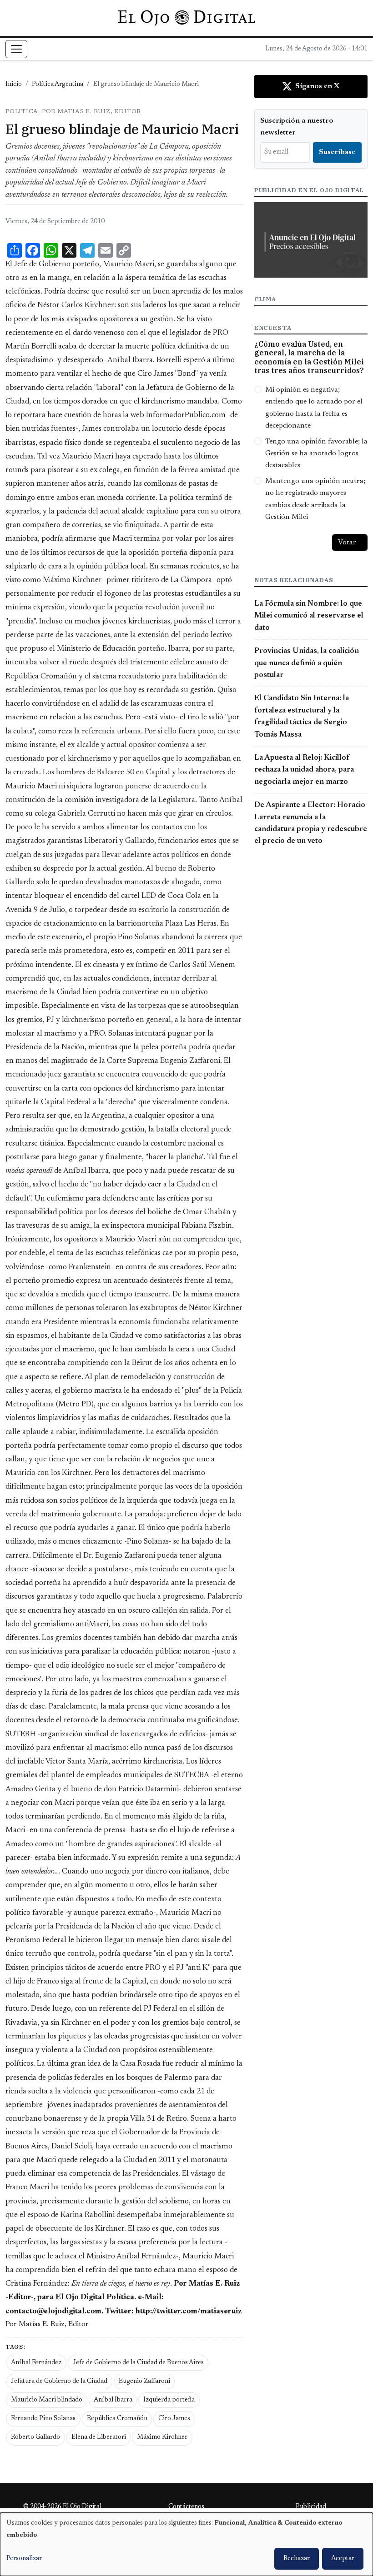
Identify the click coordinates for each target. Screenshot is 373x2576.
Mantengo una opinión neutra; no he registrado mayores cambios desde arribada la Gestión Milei (315, 499)
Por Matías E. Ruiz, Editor (47, 2324)
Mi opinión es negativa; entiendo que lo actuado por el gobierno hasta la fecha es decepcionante (314, 408)
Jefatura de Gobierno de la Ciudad (59, 2382)
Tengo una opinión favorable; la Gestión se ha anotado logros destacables (316, 454)
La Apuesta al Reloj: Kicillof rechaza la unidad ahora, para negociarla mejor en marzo (304, 770)
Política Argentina (58, 85)
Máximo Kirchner (162, 2437)
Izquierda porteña (169, 2400)
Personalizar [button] (24, 2559)
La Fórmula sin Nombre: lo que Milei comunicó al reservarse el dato (309, 616)
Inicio (14, 85)
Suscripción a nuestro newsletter (297, 127)
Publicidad (311, 2507)
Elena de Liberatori (99, 2437)
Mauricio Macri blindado (47, 2400)
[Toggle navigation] (16, 49)
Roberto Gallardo (35, 2437)
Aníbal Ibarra (113, 2400)
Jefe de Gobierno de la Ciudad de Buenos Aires (138, 2363)
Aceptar (343, 2559)
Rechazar (297, 2559)
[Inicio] (186, 18)
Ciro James (174, 2419)
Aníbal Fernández (36, 2363)
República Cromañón (117, 2419)
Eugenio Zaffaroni (144, 2382)
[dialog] (186, 2544)
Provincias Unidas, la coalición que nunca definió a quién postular (307, 663)
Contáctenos (186, 2507)
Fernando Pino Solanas (43, 2419)
